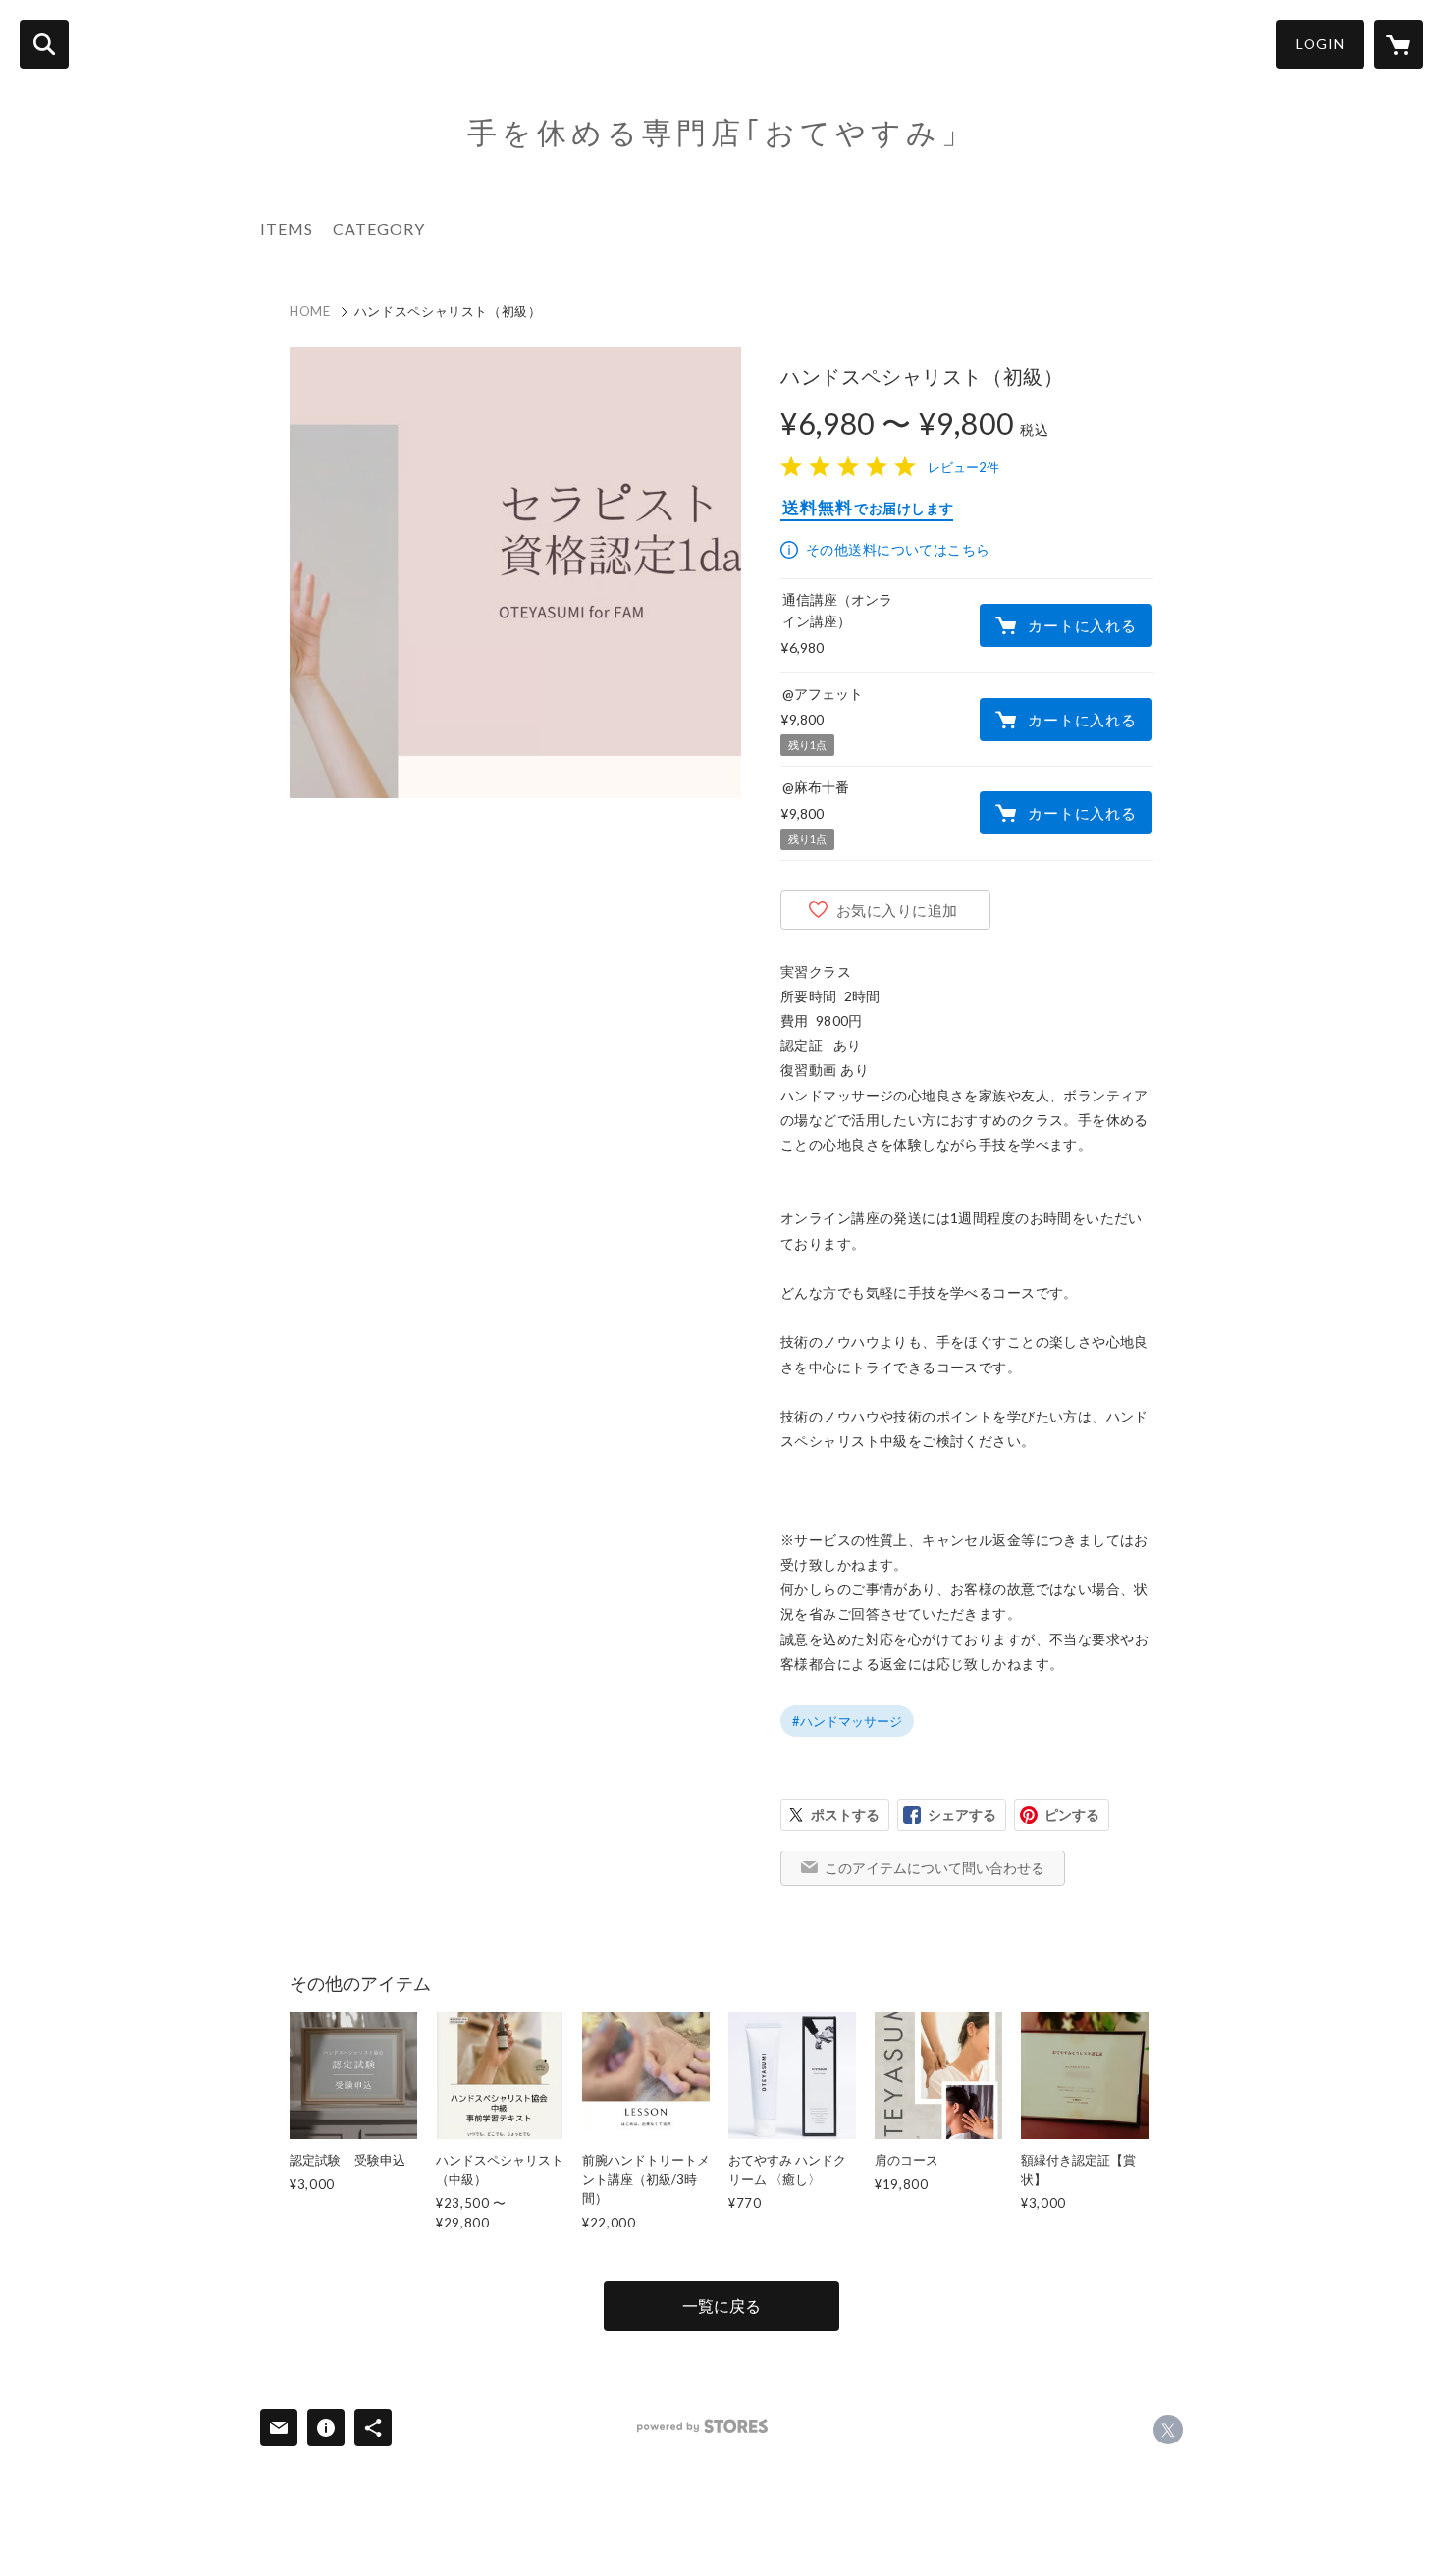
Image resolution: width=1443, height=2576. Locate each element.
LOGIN (1320, 44)
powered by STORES (702, 2426)
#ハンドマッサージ (847, 1721)
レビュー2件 (963, 467)
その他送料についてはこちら (898, 549)
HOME (310, 311)
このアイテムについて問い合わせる (935, 1868)
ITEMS (287, 228)
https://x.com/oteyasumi (1168, 2430)
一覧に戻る (721, 2306)
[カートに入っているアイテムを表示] (1399, 44)
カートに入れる (1082, 625)
